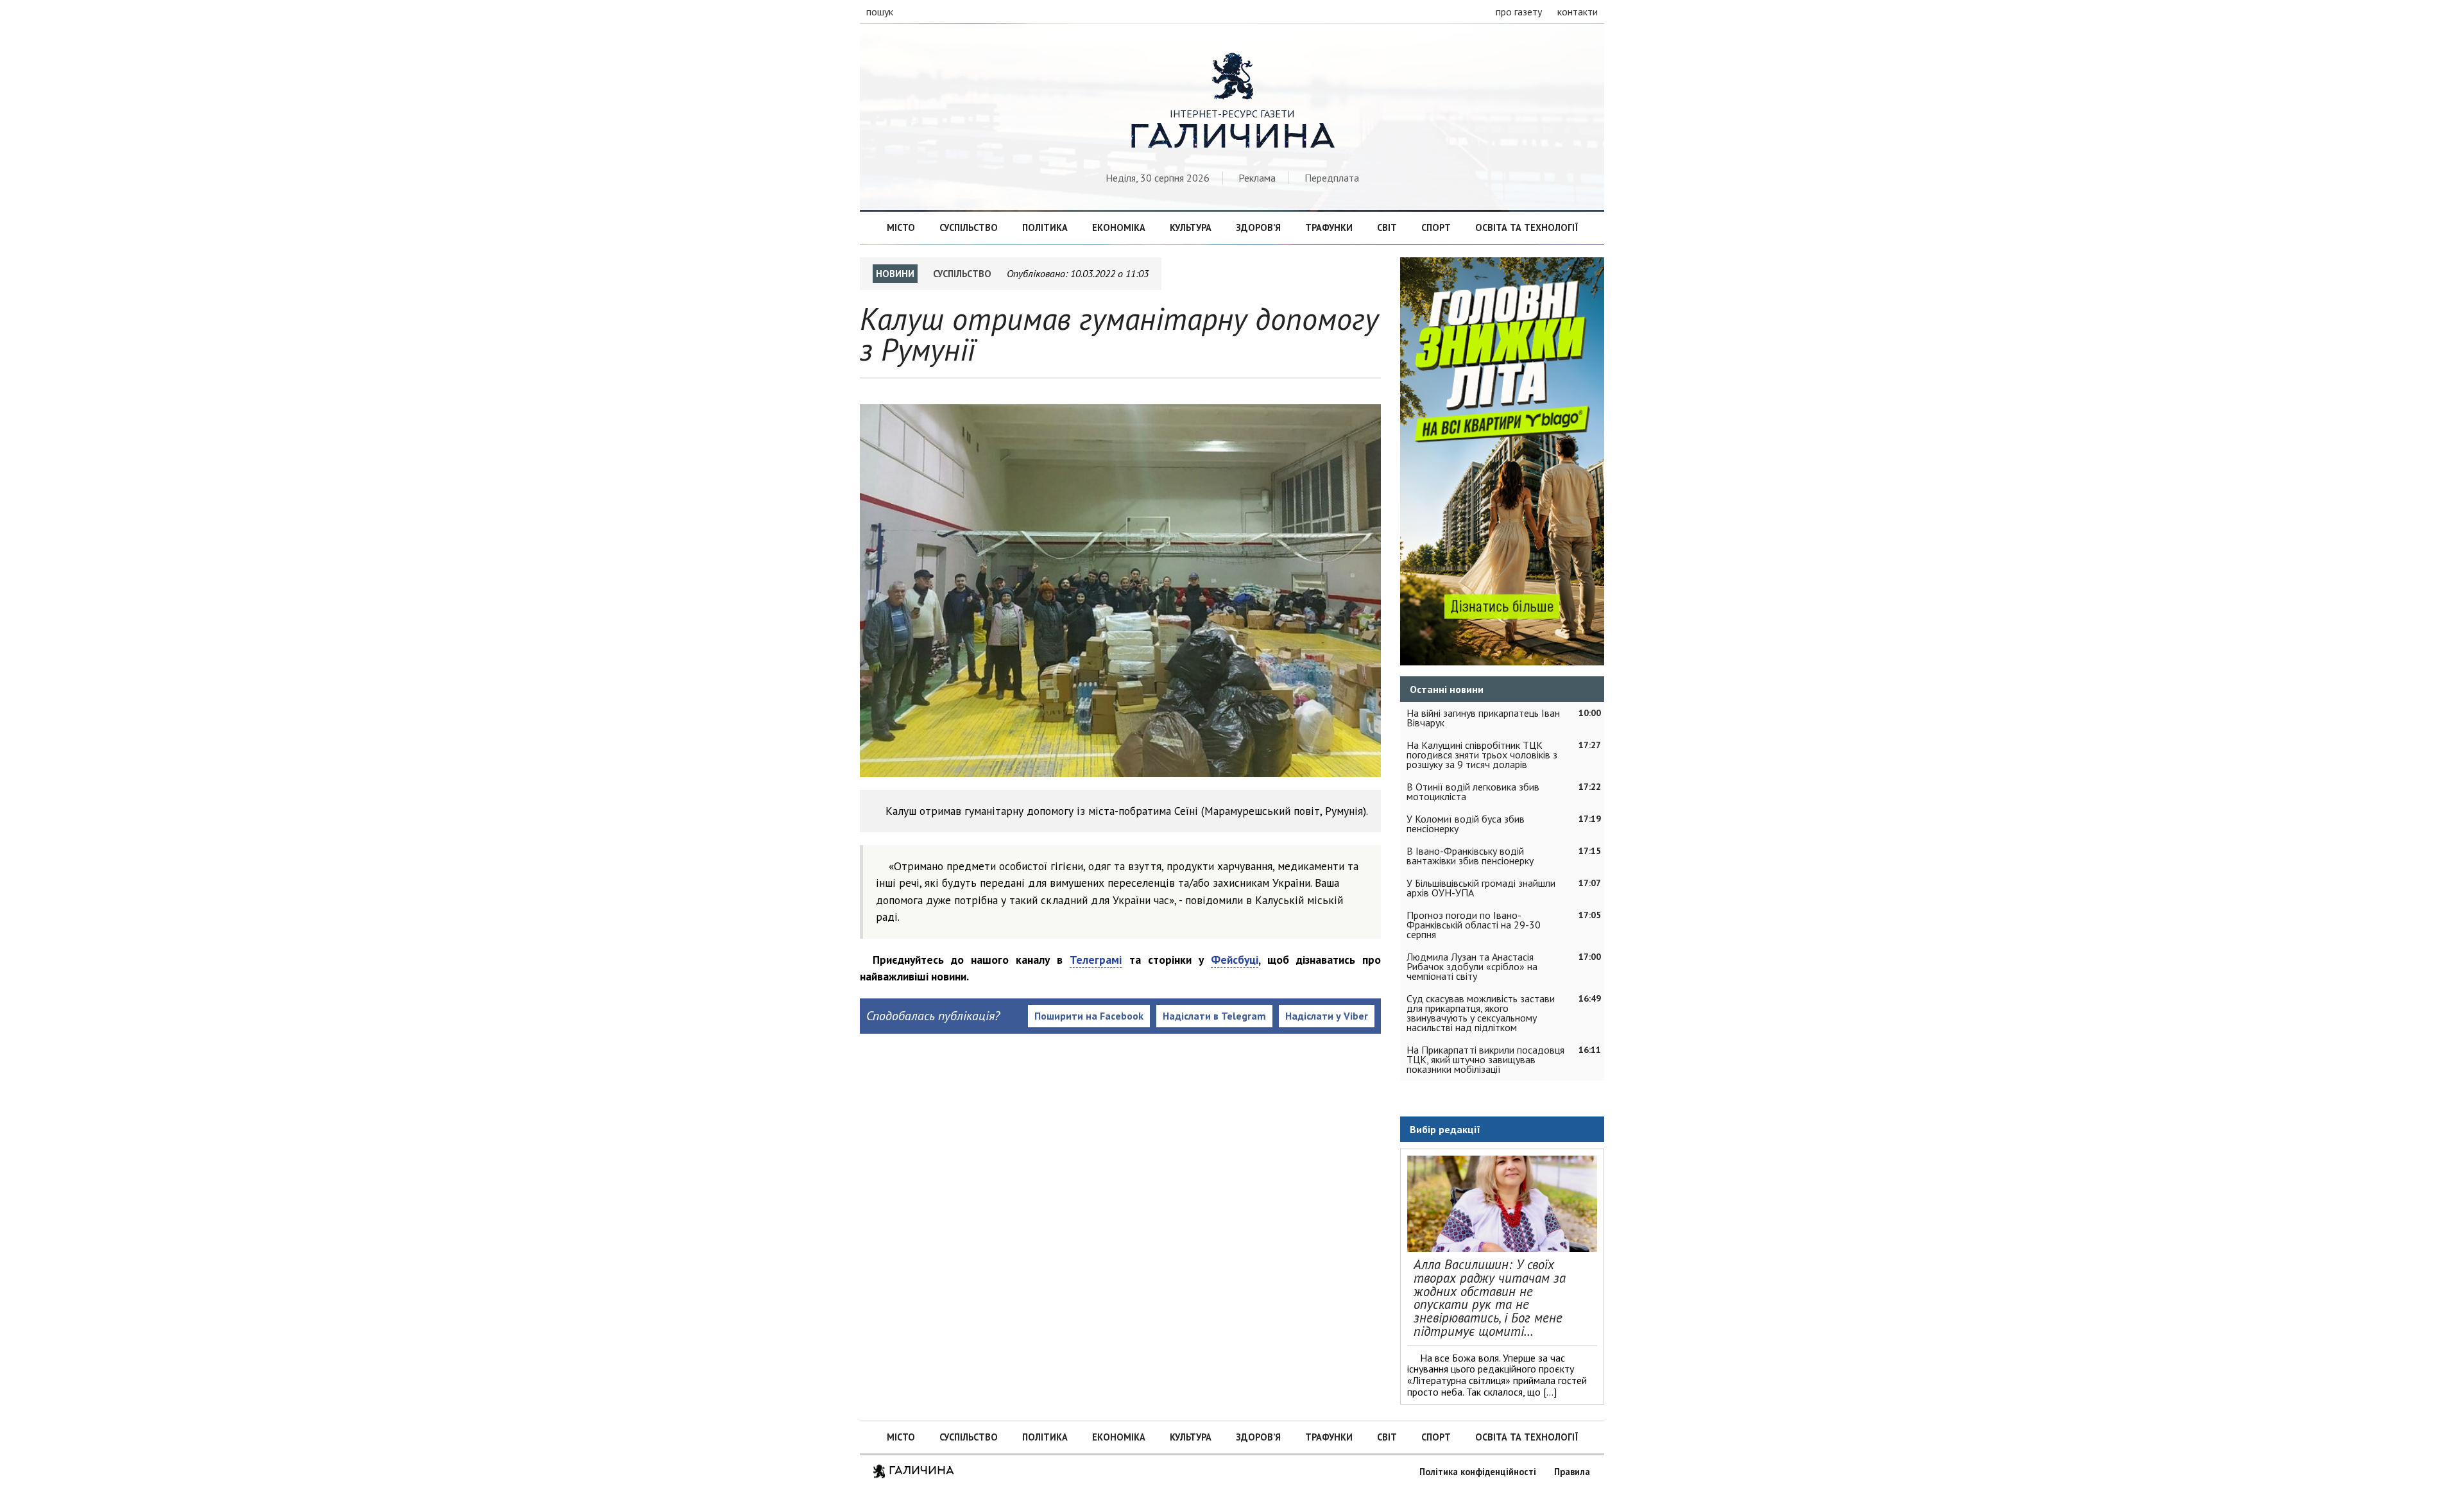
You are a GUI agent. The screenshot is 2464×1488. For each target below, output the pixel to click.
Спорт (1436, 227)
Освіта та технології (1527, 227)
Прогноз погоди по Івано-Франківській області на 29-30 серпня (1474, 925)
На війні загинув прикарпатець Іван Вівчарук (1483, 718)
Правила (1572, 1472)
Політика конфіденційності (1478, 1472)
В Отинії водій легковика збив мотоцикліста (1473, 791)
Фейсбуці (1235, 960)
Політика (1045, 227)
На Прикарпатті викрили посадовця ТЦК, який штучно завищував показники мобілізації (1485, 1059)
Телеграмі (1096, 960)
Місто (901, 227)
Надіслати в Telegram (1214, 1016)
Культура (1191, 227)
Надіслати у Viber (1327, 1016)
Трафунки (1329, 227)
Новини (895, 274)
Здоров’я (1258, 227)
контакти (1578, 12)
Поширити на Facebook (1089, 1016)
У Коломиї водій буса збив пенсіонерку (1466, 824)
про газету (1519, 12)
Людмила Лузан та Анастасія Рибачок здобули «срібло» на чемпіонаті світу (1472, 966)
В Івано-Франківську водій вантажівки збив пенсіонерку (1470, 856)
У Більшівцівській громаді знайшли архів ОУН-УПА (1481, 888)
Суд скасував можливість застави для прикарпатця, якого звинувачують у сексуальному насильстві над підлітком (1481, 1013)
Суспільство (969, 227)
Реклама (1257, 178)
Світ (1387, 227)
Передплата (1332, 178)
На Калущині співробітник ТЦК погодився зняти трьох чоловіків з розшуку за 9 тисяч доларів (1482, 755)
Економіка (1119, 227)
